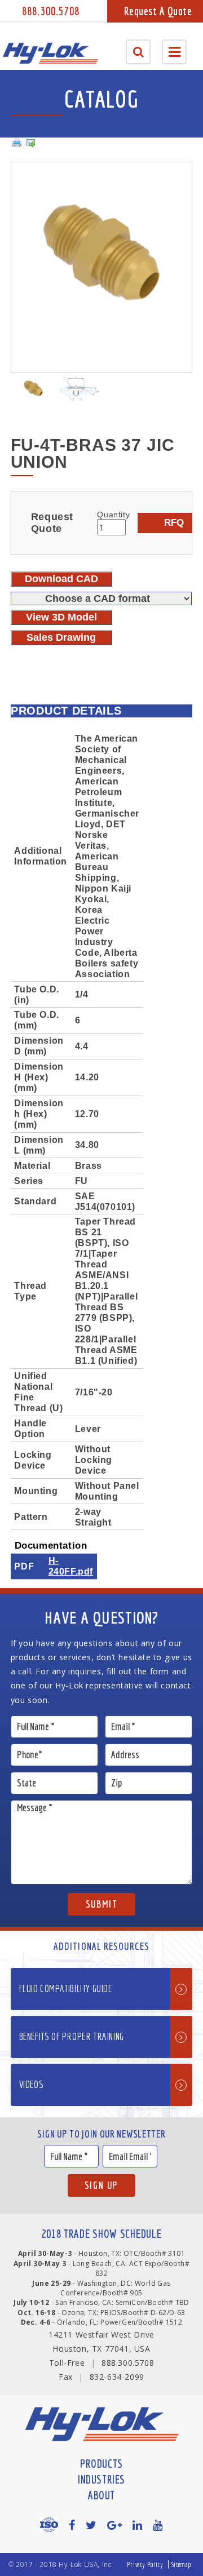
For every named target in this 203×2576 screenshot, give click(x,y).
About (101, 2495)
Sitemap (182, 2564)
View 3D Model (61, 617)
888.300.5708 (51, 11)
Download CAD (61, 579)
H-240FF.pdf (71, 1566)
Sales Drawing (61, 637)
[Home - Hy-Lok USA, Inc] (50, 53)
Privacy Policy (145, 2564)
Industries (101, 2479)
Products (101, 2464)
